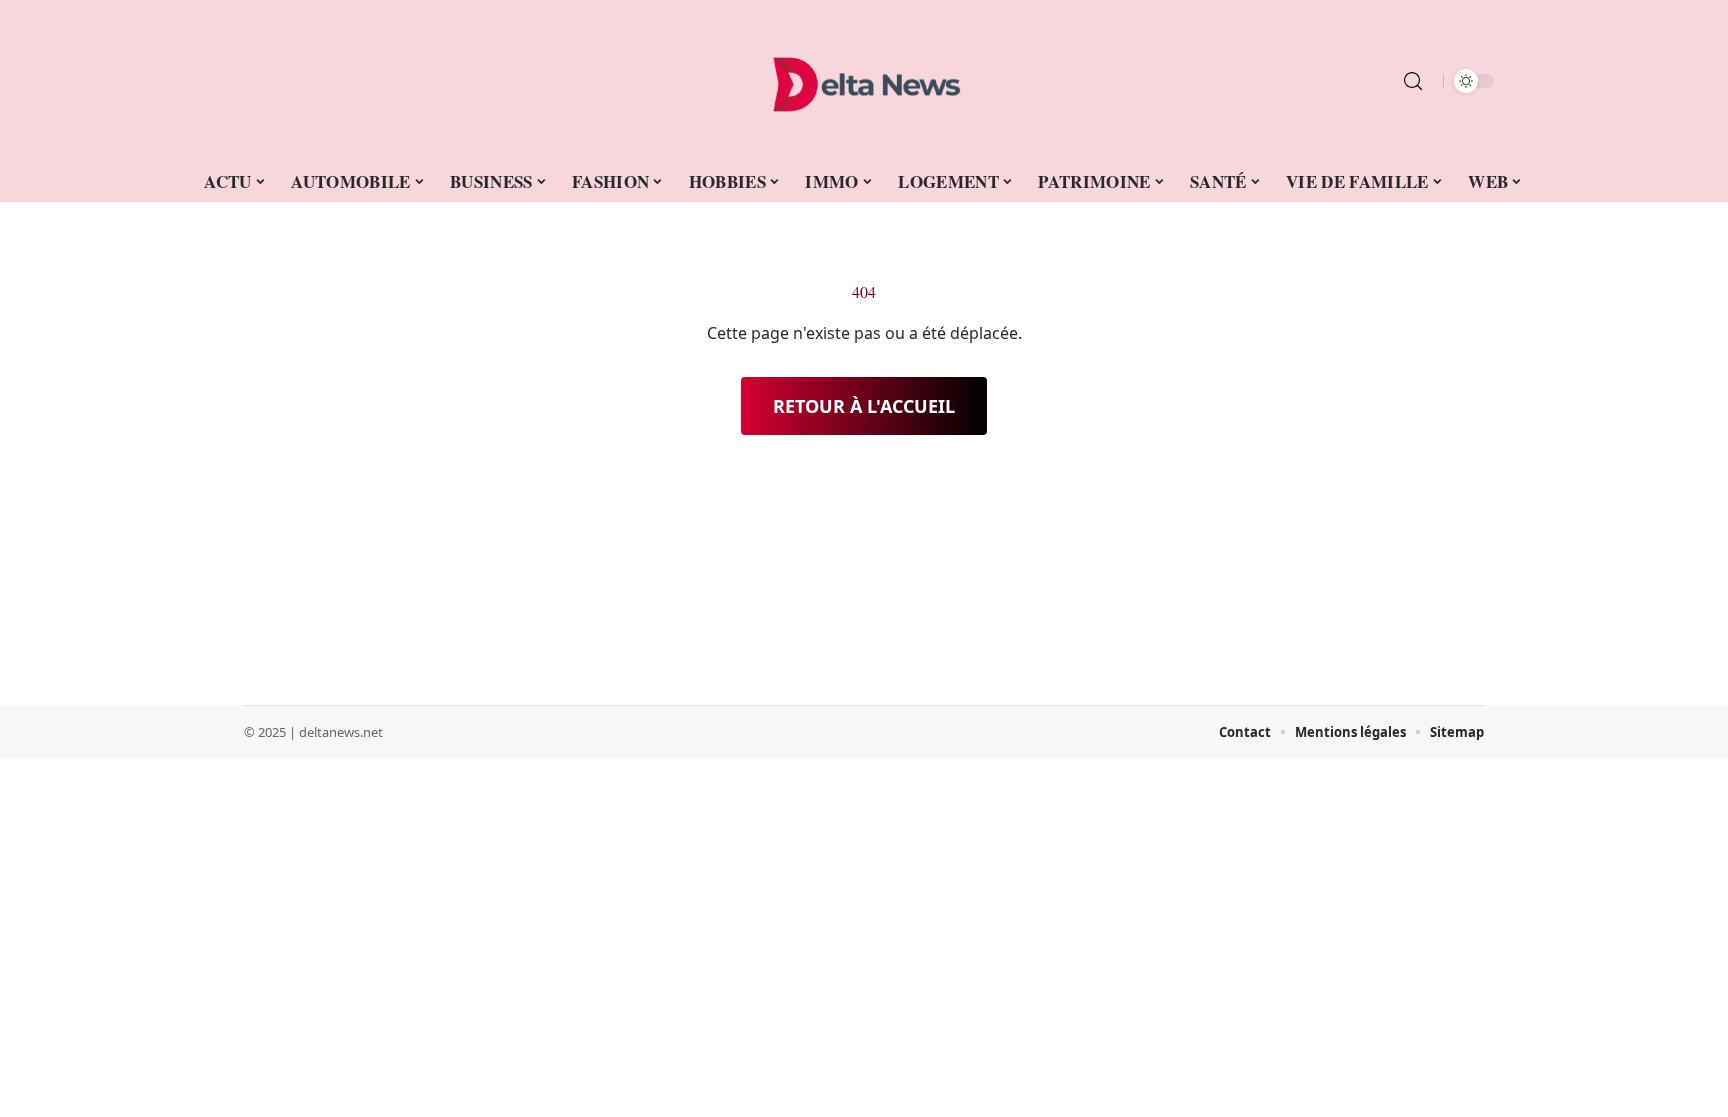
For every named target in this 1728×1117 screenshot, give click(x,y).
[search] (1413, 81)
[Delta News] (864, 81)
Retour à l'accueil (864, 406)
